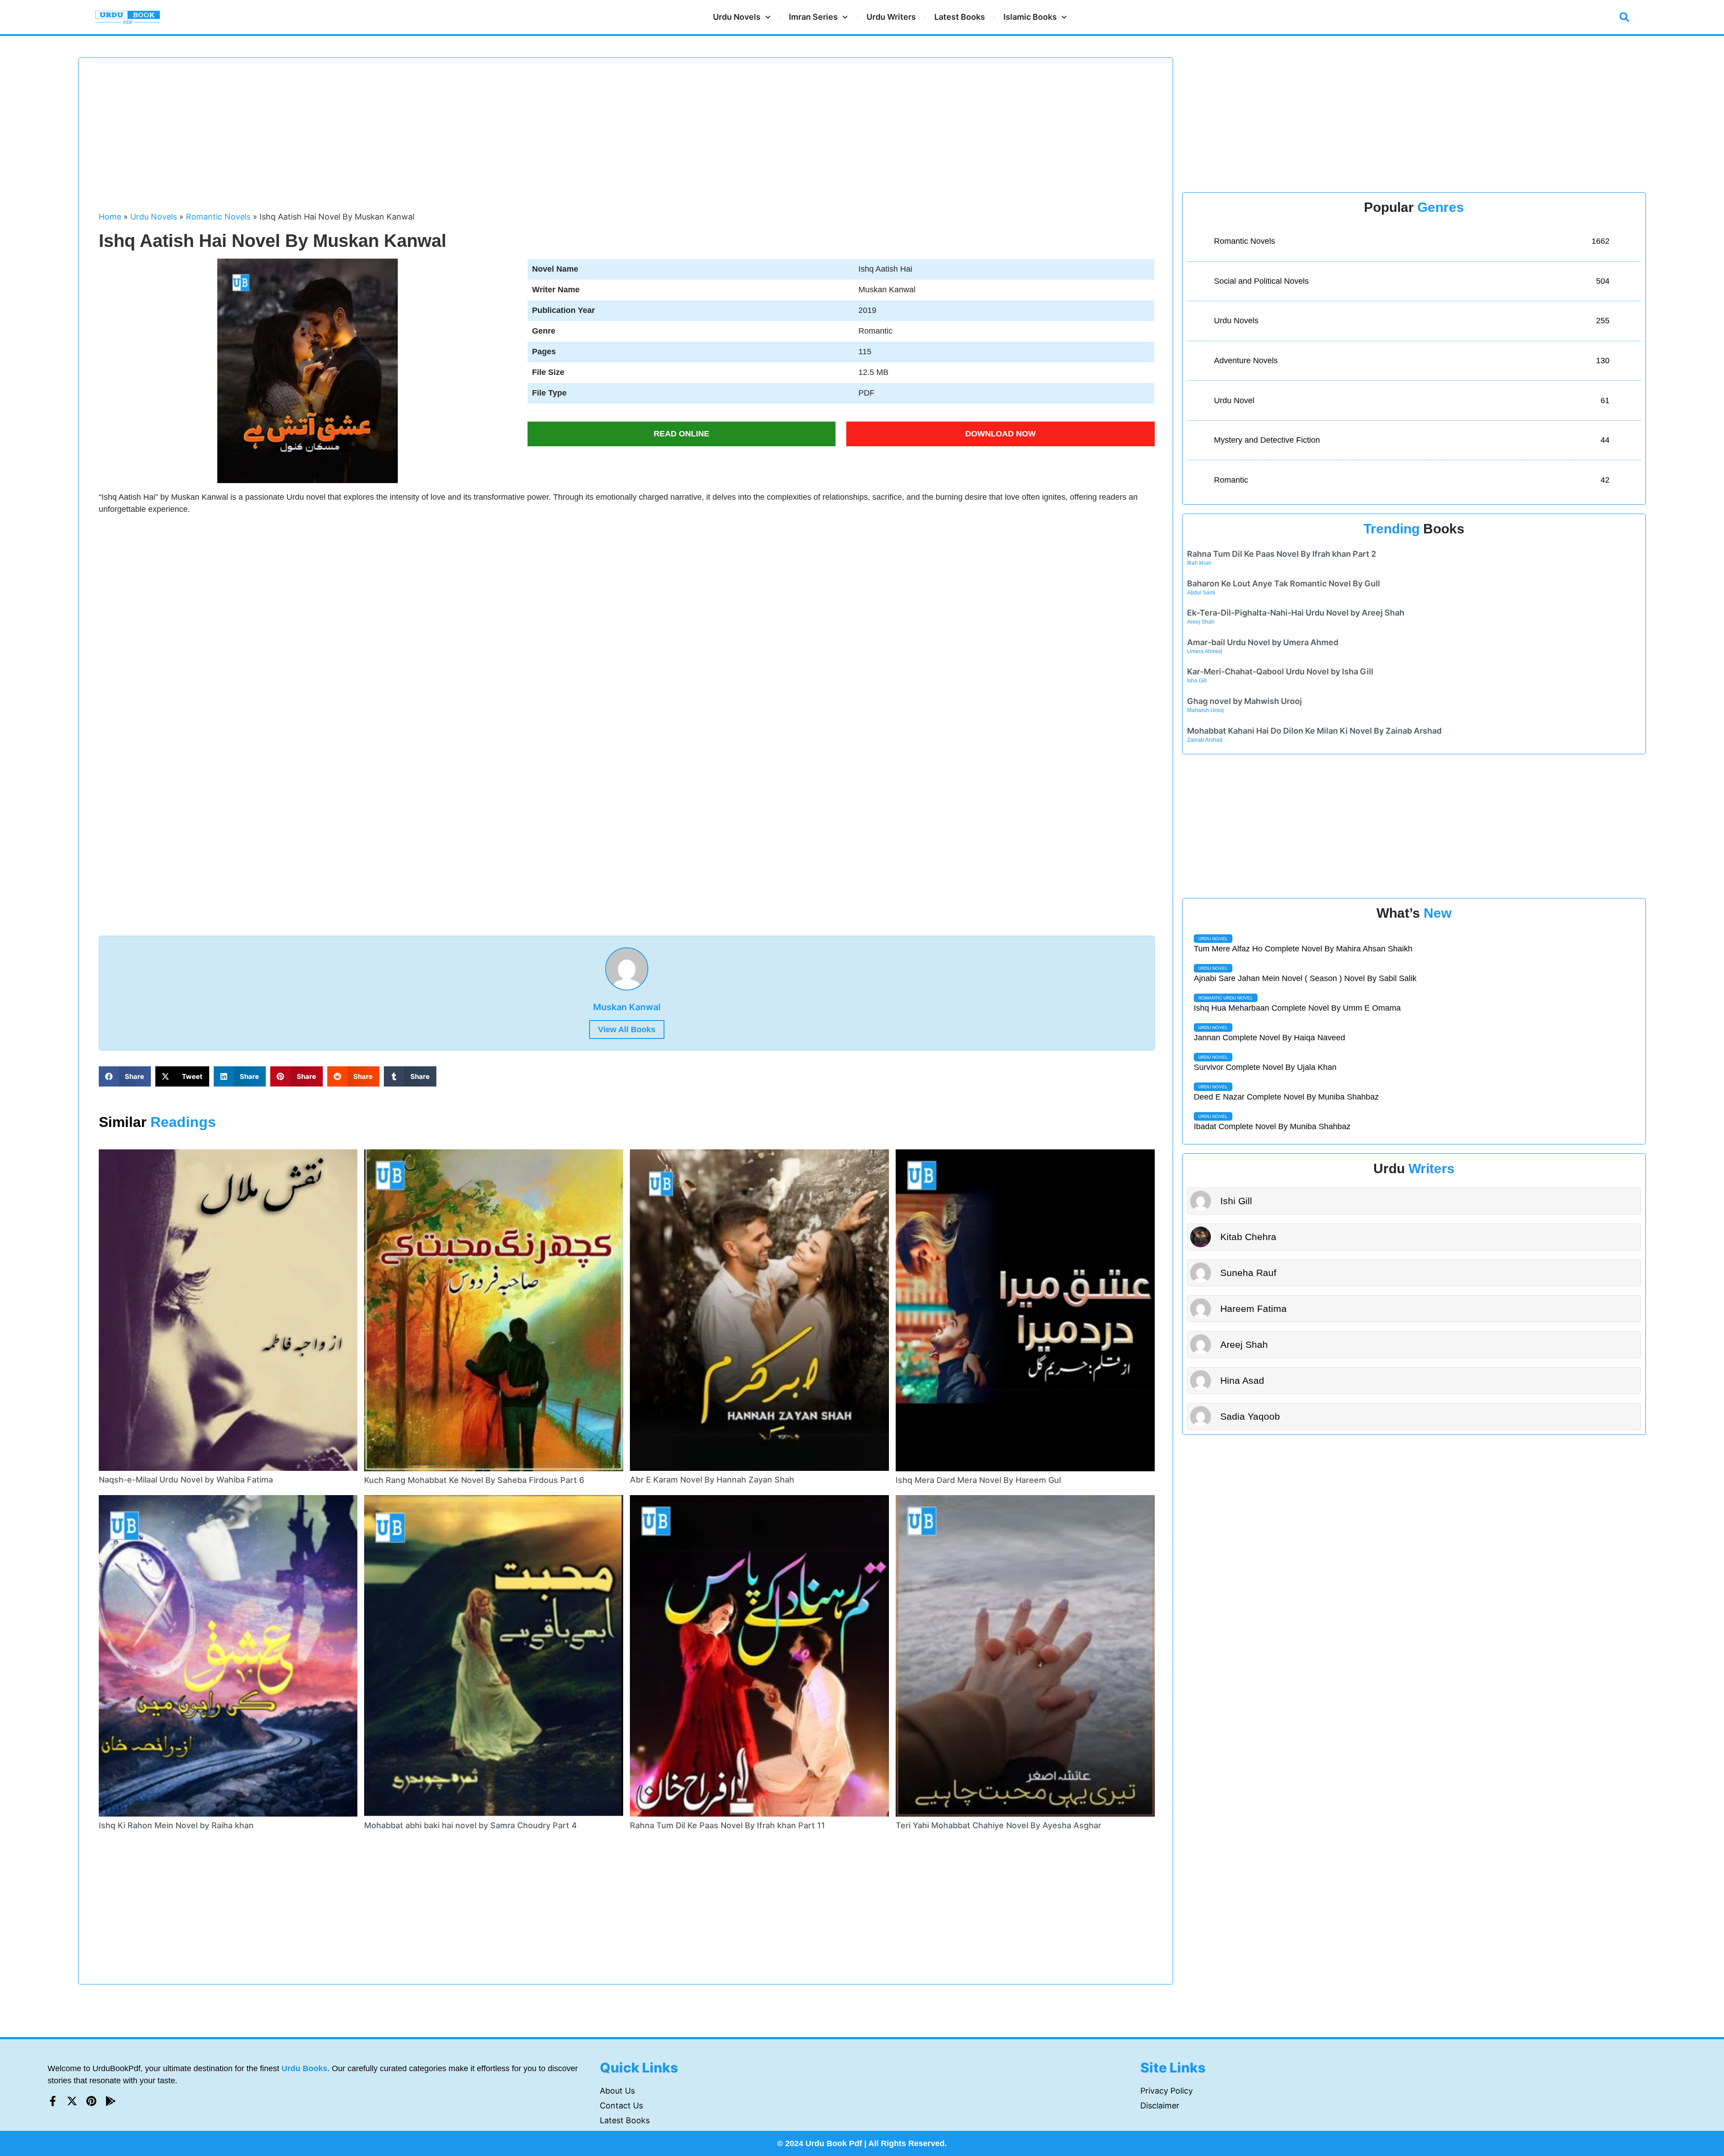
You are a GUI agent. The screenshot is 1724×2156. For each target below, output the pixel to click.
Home (110, 217)
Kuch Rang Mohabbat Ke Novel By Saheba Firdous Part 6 (474, 1480)
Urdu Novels (737, 17)
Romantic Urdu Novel (1226, 998)
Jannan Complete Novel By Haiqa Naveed (1269, 1038)
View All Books (627, 1030)
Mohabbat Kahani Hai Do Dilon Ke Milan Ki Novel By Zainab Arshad (1314, 731)
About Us (617, 2091)
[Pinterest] (91, 2101)
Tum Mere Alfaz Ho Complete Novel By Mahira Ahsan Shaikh (1303, 949)
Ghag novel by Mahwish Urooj (1245, 701)
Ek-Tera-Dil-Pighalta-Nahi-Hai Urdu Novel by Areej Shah (1296, 613)
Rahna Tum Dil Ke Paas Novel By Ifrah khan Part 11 (728, 1825)
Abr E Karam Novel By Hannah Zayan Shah (712, 1480)
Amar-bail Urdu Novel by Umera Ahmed (1263, 642)
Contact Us (621, 2105)
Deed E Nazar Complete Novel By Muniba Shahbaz (1286, 1097)
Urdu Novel (1213, 939)
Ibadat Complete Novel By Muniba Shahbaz (1272, 1126)
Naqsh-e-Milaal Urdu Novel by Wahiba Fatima (186, 1480)
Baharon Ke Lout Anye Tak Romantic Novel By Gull (1284, 583)
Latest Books (960, 17)
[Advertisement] (368, 139)
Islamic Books (1030, 17)
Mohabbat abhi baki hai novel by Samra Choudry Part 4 (471, 1825)
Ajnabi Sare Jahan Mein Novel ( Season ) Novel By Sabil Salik (1305, 978)
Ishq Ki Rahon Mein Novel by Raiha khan (176, 1825)
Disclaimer (1160, 2105)
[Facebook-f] (53, 2101)
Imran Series (813, 17)
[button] (1624, 17)
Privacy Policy (1167, 2091)
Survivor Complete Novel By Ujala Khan (1265, 1067)
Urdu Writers (891, 17)
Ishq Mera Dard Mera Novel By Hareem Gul (978, 1480)
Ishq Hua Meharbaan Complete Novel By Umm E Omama (1297, 1008)
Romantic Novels (218, 217)
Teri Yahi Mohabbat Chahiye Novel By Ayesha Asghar (998, 1825)
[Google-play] (111, 2101)
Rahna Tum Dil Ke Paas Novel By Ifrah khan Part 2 (1282, 554)
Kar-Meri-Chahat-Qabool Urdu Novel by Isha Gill (1280, 671)
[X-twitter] (72, 2101)
